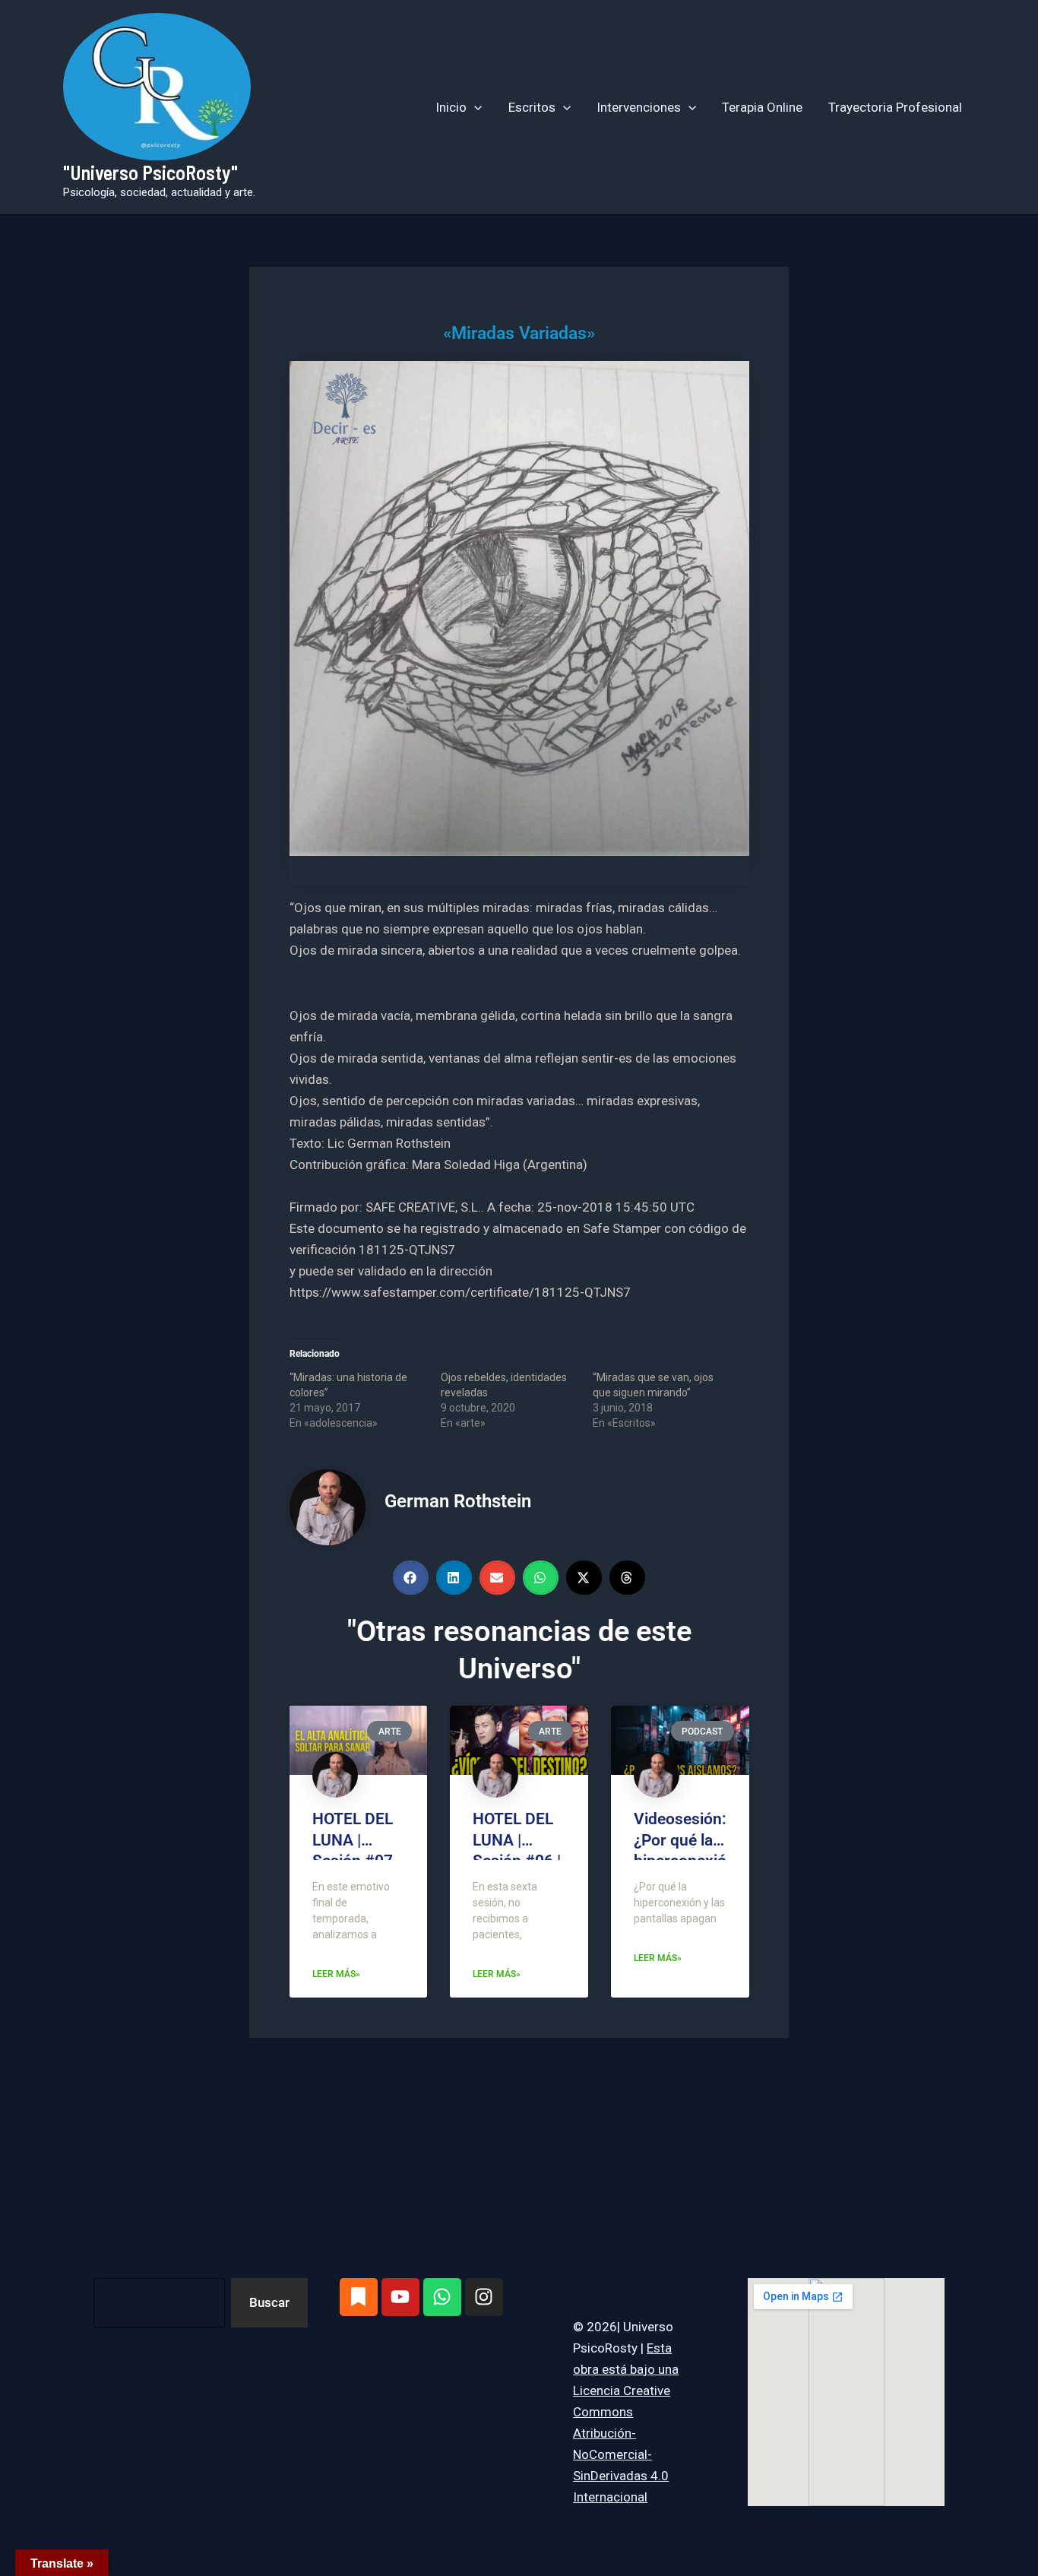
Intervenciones (639, 107)
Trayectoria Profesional (895, 107)
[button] (474, 107)
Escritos (532, 107)
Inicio (451, 107)
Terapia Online (762, 107)
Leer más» (336, 1974)
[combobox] (159, 2303)
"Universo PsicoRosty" (150, 172)
